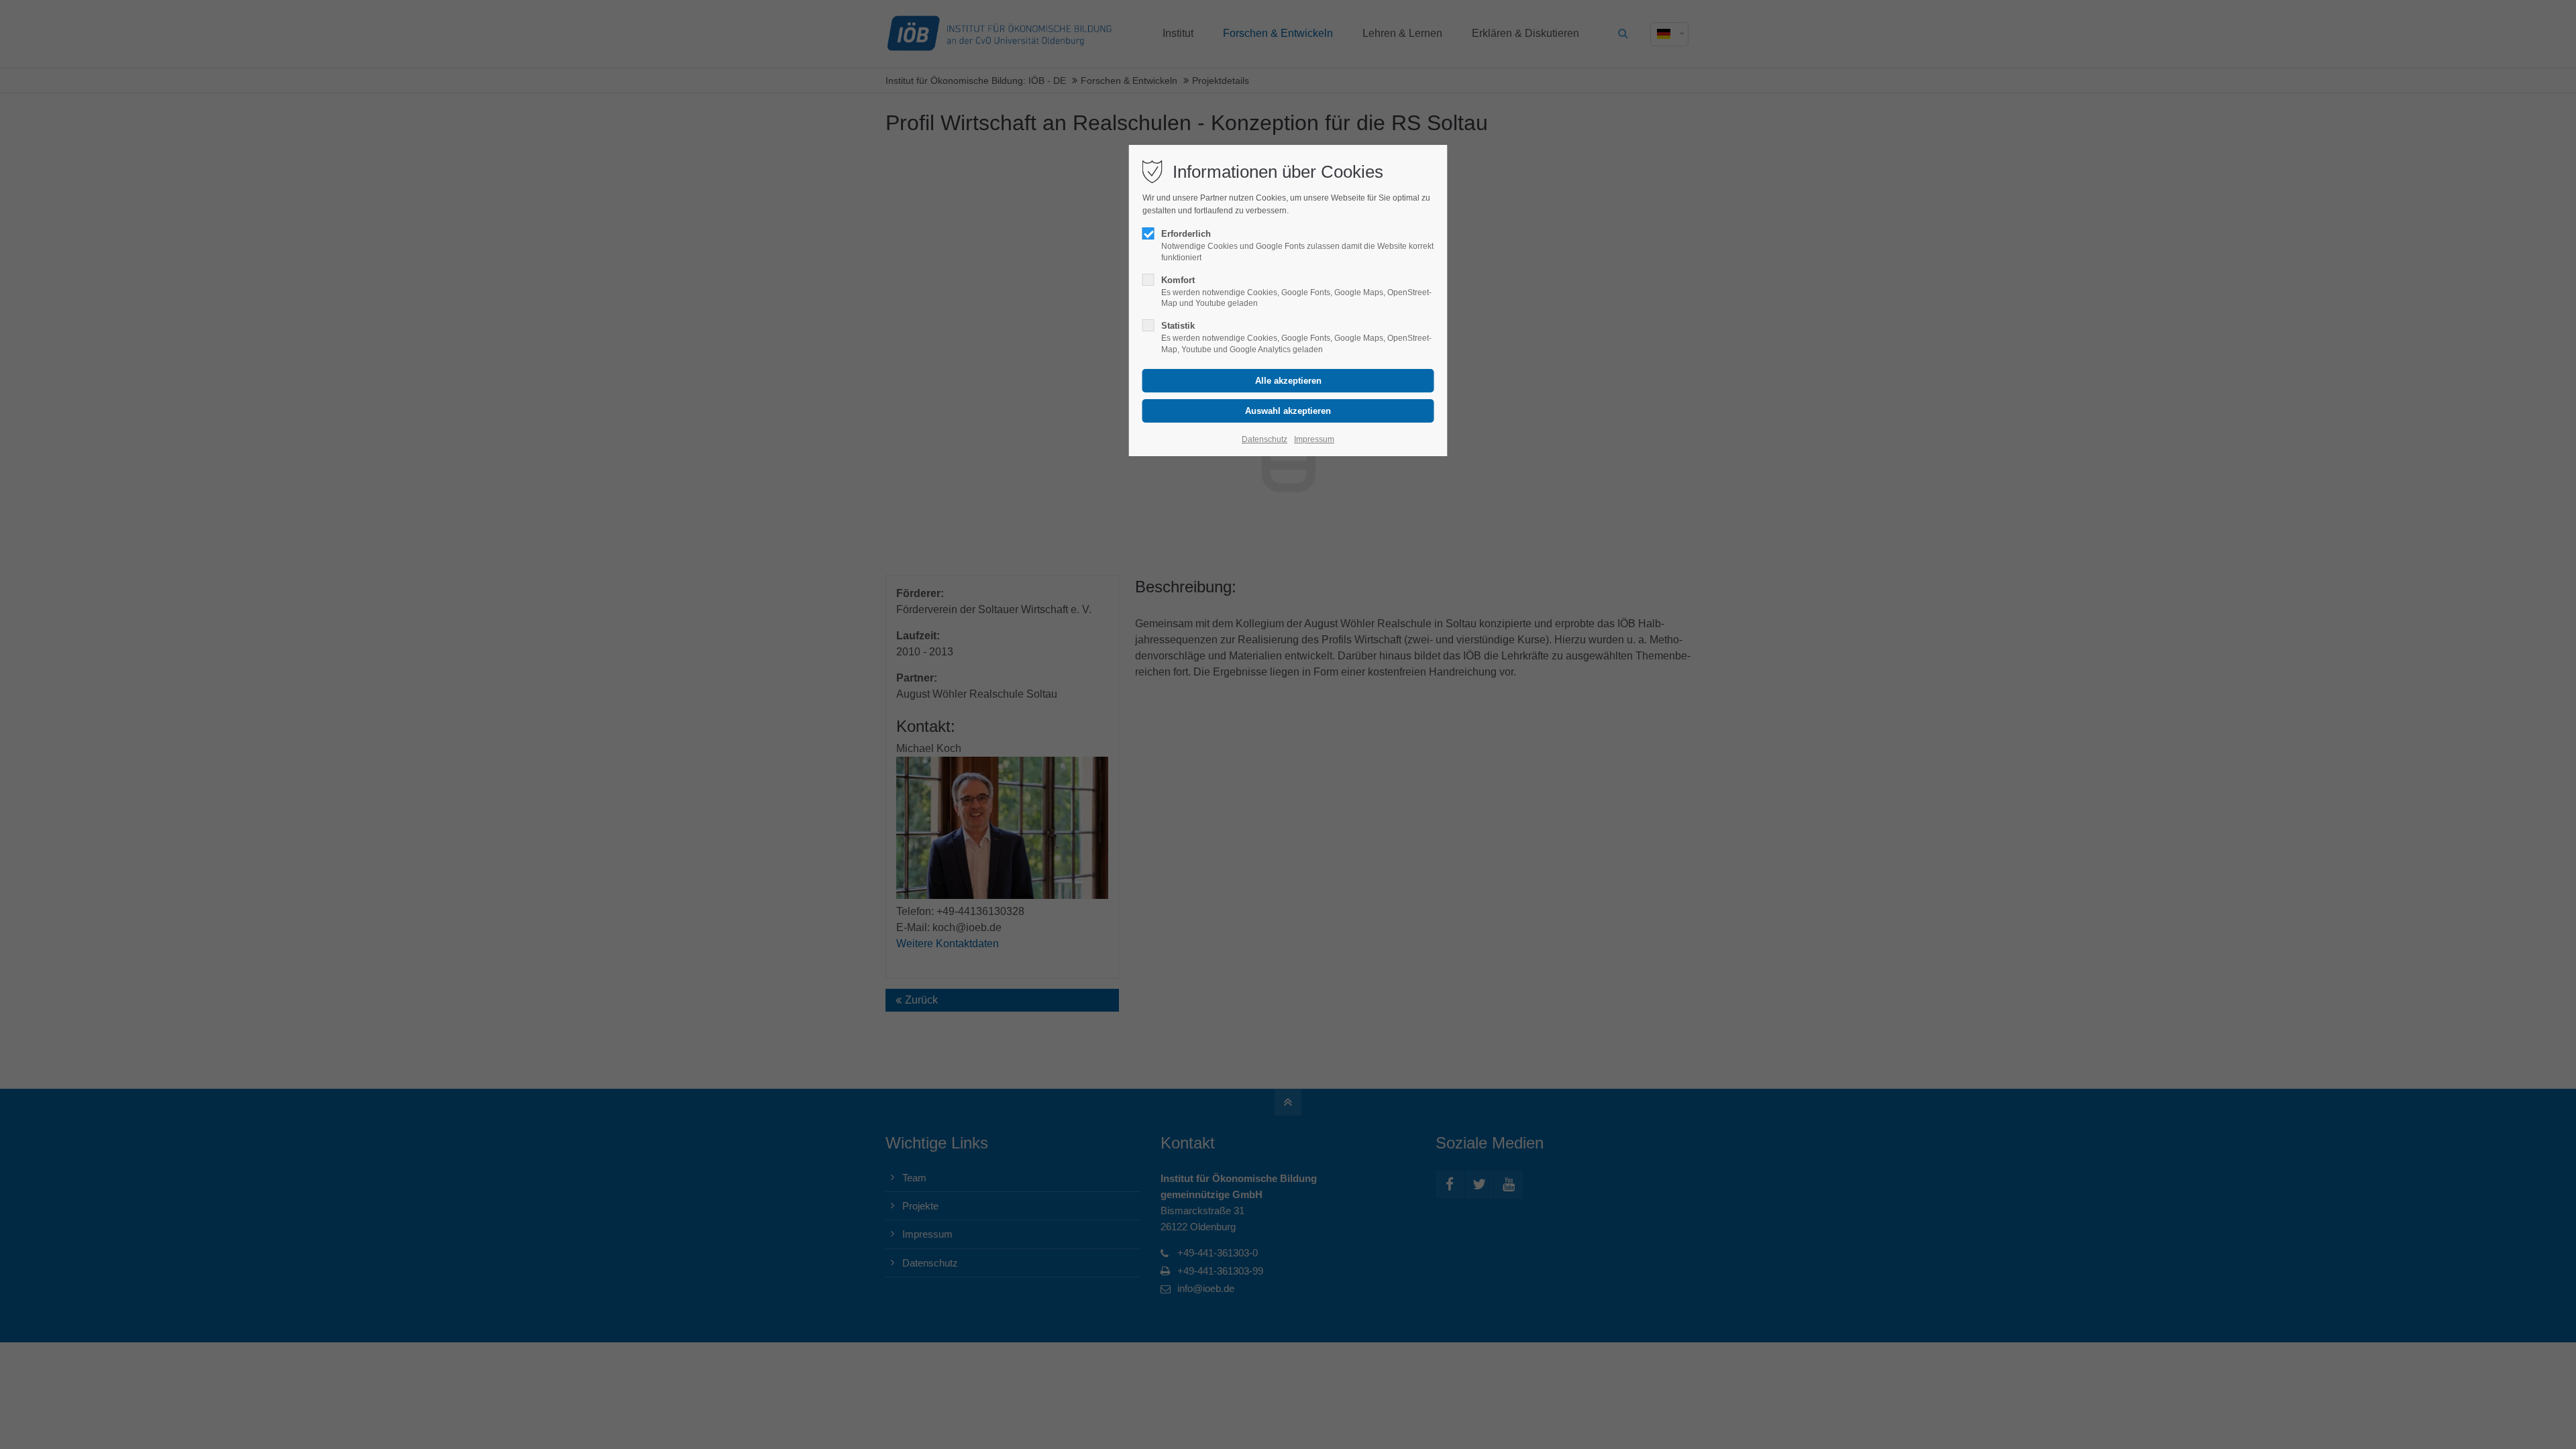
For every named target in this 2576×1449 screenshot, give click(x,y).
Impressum (1314, 439)
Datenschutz (1265, 439)
